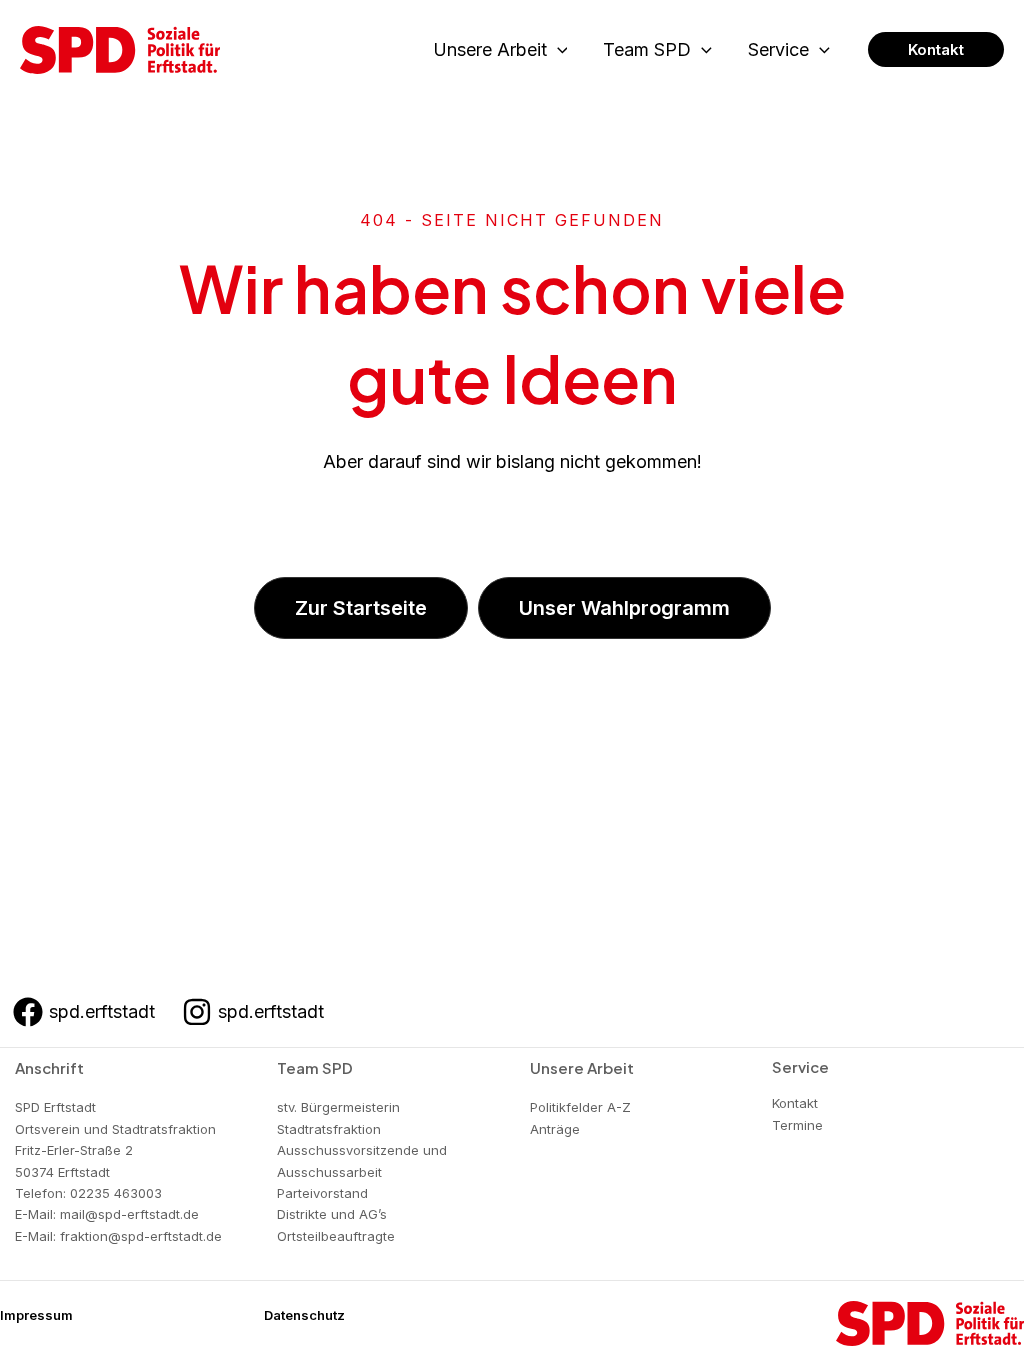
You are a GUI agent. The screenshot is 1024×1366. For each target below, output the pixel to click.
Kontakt (795, 1103)
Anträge (555, 1129)
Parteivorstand (322, 1193)
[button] (557, 50)
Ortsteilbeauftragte (336, 1236)
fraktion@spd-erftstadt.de (141, 1236)
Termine (797, 1125)
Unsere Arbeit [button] (490, 49)
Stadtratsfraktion (329, 1129)
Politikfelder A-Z (580, 1107)
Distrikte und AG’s (332, 1214)
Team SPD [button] (647, 49)
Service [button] (778, 49)
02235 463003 (116, 1193)
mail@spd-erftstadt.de (129, 1214)
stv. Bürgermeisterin (338, 1107)
